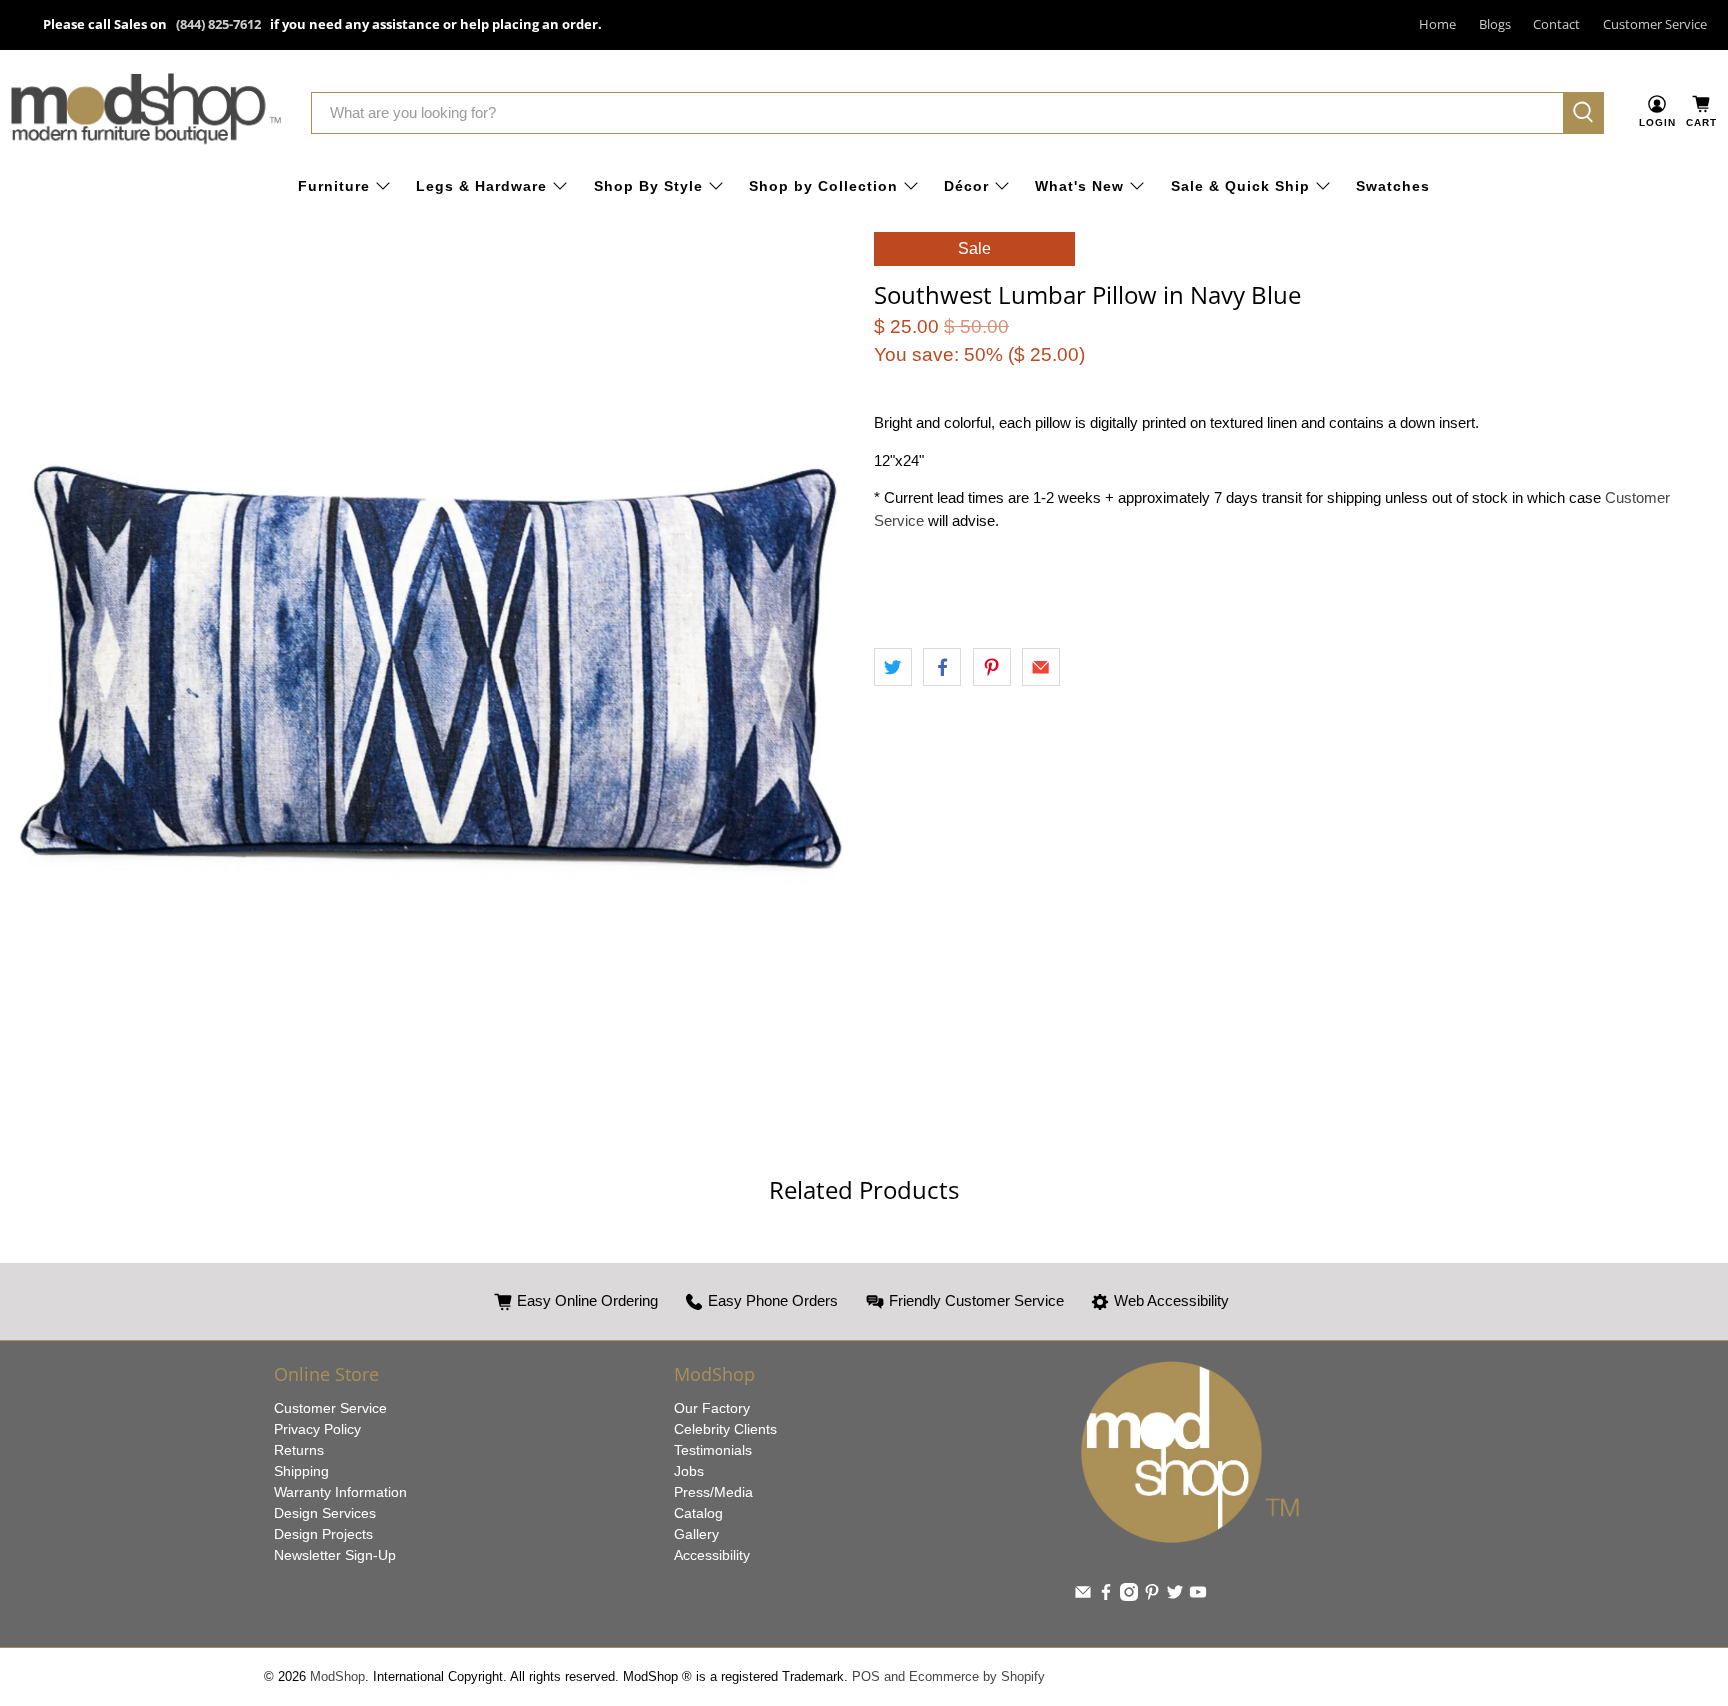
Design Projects (323, 1534)
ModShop (337, 1677)
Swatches (1393, 186)
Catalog (698, 1513)
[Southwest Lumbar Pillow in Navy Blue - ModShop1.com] (432, 654)
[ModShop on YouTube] (1198, 1596)
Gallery (696, 1534)
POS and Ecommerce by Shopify (948, 1677)
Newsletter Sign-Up (335, 1555)
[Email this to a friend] (1041, 667)
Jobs (689, 1471)
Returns (299, 1450)
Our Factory (712, 1408)
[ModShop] (146, 112)
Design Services (325, 1513)
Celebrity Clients (725, 1429)
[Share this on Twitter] (893, 667)
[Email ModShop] (1083, 1596)
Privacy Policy (317, 1429)
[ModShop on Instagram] (1129, 1596)
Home (1437, 24)
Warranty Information (340, 1492)
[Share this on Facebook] (942, 667)
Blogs (1495, 24)
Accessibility (712, 1555)
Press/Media (713, 1492)
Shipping (301, 1471)
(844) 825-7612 (218, 24)
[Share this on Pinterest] (992, 667)
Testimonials (713, 1450)
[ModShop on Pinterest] (1152, 1596)
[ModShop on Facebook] (1106, 1596)
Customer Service (1655, 24)
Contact (1556, 24)
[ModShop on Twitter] (1175, 1596)
